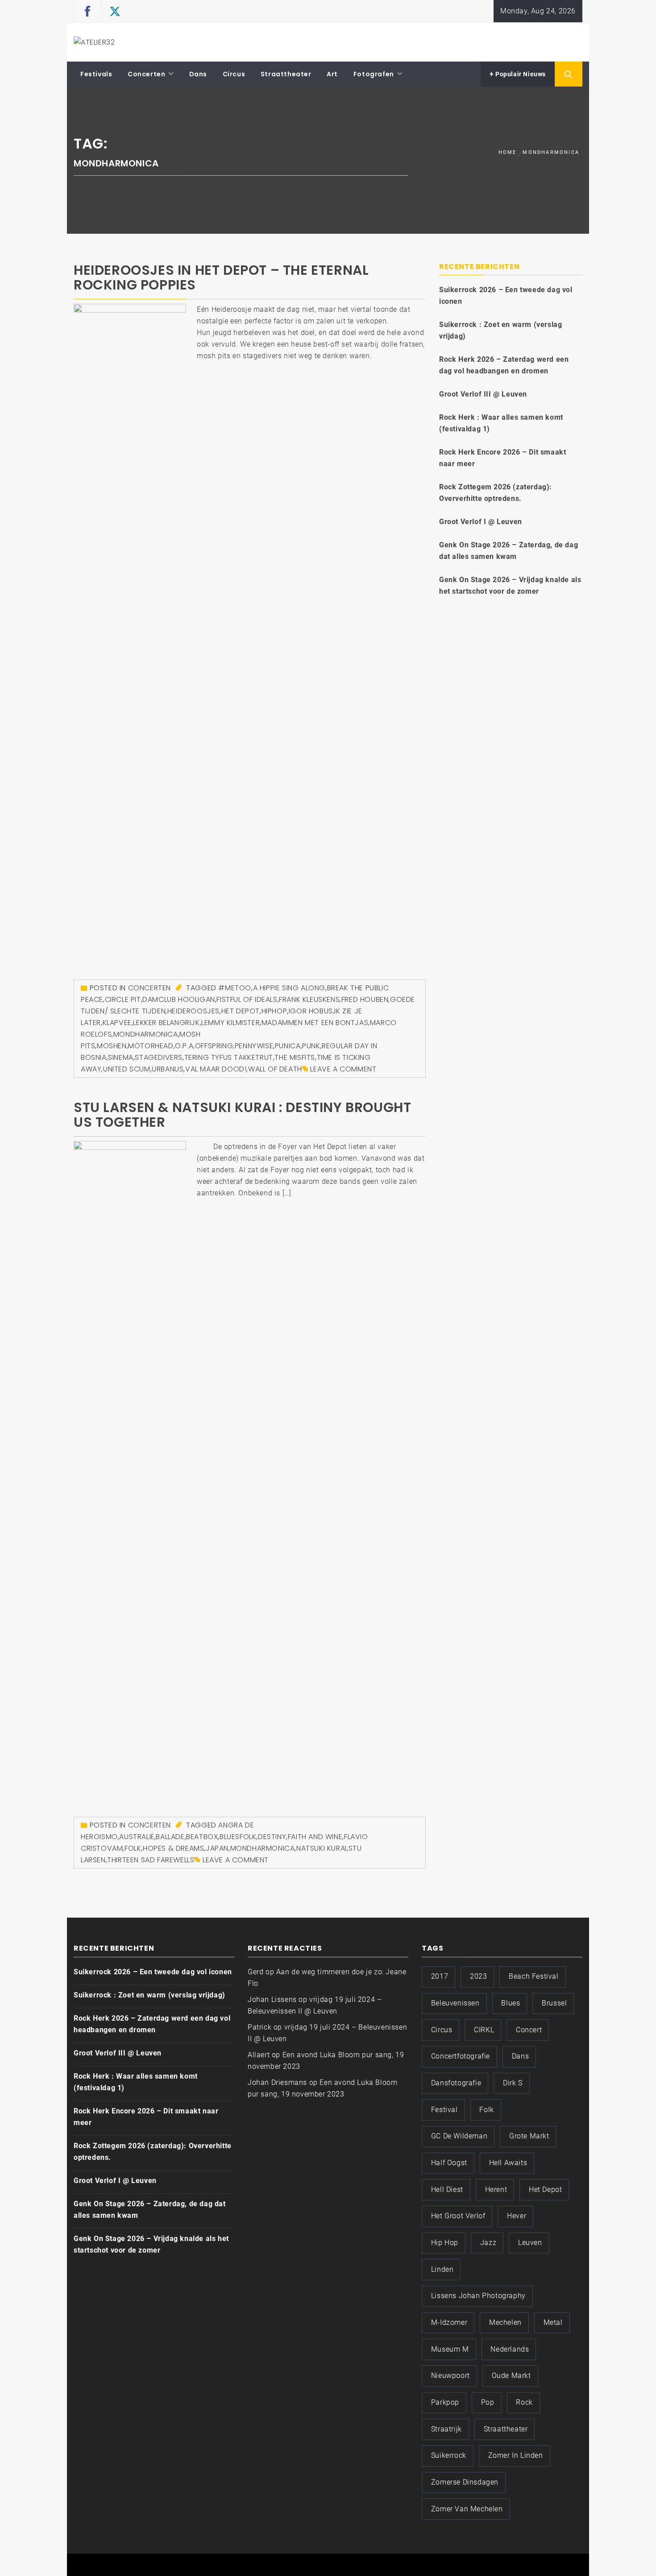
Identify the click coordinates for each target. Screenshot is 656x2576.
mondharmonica (146, 1034)
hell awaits (508, 2163)
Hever (517, 2216)
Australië (137, 1837)
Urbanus (168, 1069)
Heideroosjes (193, 1011)
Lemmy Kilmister (230, 1023)
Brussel (554, 2003)
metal (553, 2322)
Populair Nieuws (520, 74)
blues (511, 2003)
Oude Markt (511, 2375)
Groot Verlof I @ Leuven (481, 522)
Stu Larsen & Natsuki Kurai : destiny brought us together (242, 1115)
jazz (488, 2243)
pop (488, 2402)
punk (311, 1046)
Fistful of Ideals (247, 999)
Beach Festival (534, 1976)
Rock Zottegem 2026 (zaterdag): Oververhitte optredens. (496, 493)
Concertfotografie (461, 2056)
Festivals (96, 74)
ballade (170, 1837)
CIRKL (484, 2030)
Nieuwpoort (450, 2375)
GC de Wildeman (459, 2136)
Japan (217, 1848)
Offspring (214, 1046)
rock (524, 2402)
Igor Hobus (311, 1011)
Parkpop (445, 2402)
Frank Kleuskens (309, 999)
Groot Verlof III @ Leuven (483, 394)
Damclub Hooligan (179, 999)
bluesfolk (238, 1837)
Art (332, 74)
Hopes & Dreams (173, 1848)
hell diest (447, 2189)
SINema (121, 1057)
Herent (496, 2189)
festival (444, 2110)
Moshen (112, 1046)
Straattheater (286, 74)
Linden (442, 2269)
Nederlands (510, 2349)
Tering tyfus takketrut (229, 1057)
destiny (272, 1837)
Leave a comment (343, 1069)
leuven (530, 2243)
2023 (478, 1976)
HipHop (274, 1011)
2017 (440, 1976)
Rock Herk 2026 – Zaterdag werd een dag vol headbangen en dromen (504, 365)
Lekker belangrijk (166, 1023)
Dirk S (513, 2083)
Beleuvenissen (455, 2003)
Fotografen (374, 74)
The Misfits (295, 1057)
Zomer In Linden (516, 2455)
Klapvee (117, 1023)
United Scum (127, 1069)
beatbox (202, 1837)
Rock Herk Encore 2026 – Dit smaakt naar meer (502, 458)
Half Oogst (449, 2163)
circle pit (123, 999)
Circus (234, 74)
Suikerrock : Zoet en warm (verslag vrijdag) (500, 330)
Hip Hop (445, 2243)
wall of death (275, 1069)
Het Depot (241, 1011)
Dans (198, 74)
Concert (529, 2030)
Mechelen (505, 2322)
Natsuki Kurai (322, 1848)
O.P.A (184, 1046)
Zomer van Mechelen (467, 2509)
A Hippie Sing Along (289, 988)
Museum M (450, 2349)
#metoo (235, 988)
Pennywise (254, 1046)
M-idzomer (449, 2322)
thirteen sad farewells (151, 1860)
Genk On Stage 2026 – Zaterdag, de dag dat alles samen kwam (509, 551)
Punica (288, 1046)
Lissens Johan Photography (478, 2296)
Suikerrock (449, 2455)
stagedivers (159, 1057)
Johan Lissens (272, 1999)
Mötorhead (151, 1046)
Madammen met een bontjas (315, 1023)
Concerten (146, 74)
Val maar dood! (216, 1069)
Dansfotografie (456, 2083)
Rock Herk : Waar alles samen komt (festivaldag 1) (501, 423)
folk (133, 1848)
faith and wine (315, 1837)
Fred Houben (365, 999)
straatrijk (446, 2429)
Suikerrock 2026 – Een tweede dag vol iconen (506, 296)
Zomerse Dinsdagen (465, 2482)
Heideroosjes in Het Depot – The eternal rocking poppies (221, 277)
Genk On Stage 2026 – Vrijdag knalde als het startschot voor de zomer (510, 585)
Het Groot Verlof (458, 2216)
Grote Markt (529, 2136)
